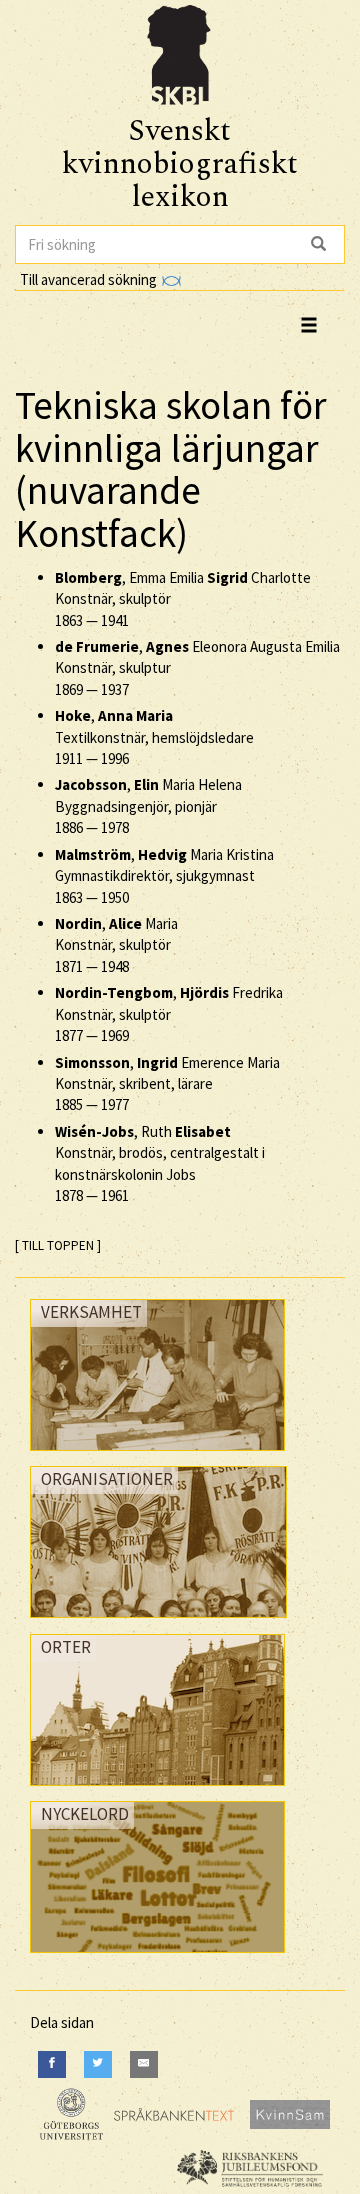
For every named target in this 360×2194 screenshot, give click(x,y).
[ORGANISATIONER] (158, 1622)
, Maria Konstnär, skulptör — (116, 945)
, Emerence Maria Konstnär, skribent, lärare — (167, 1084)
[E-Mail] (144, 2064)
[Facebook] (52, 2064)
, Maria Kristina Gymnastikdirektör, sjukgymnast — (164, 876)
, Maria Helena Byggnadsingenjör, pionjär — (148, 806)
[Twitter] (98, 2064)
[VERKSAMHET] (157, 1455)
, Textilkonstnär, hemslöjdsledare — (154, 737)
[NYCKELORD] (157, 1957)
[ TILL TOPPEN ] (58, 1245)
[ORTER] (157, 1790)
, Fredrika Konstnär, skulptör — (169, 1014)
